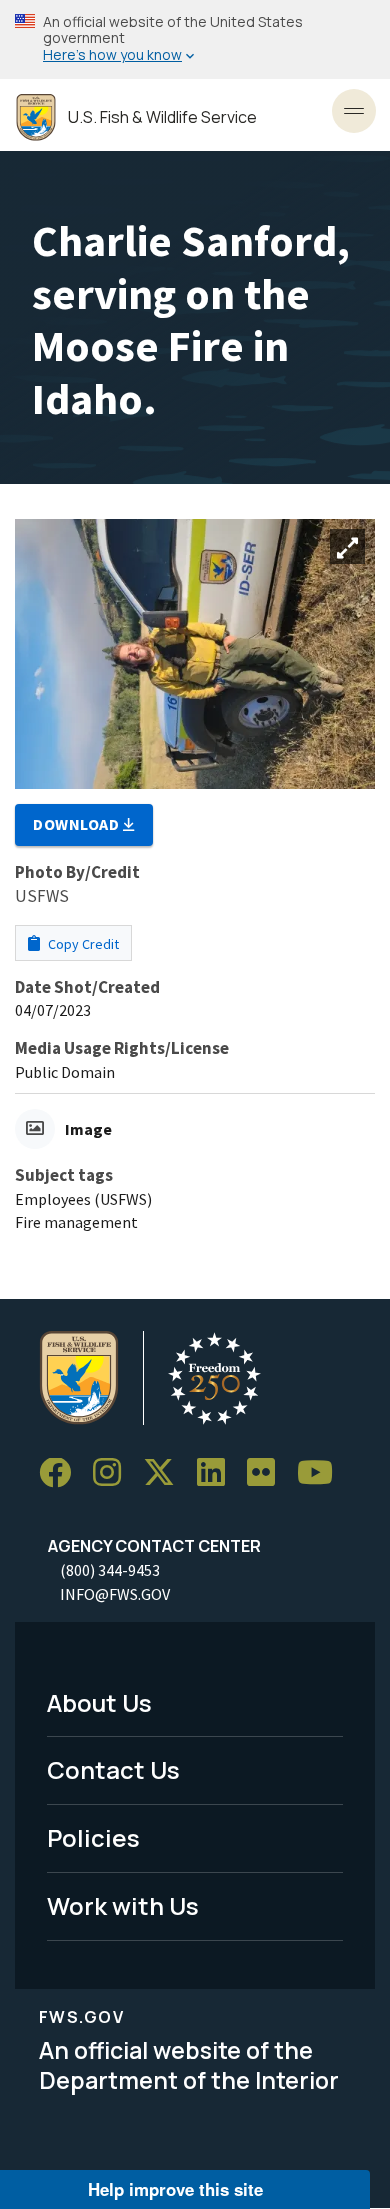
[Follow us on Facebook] (62, 1473)
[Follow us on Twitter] (166, 1473)
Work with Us (123, 1905)
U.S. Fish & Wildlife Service (162, 117)
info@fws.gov (115, 1594)
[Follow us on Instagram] (114, 1473)
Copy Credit (82, 944)
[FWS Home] (36, 117)
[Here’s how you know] (195, 39)
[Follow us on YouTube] (322, 1473)
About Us (99, 1702)
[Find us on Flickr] (268, 1473)
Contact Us (113, 1769)
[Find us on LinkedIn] (218, 1473)
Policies (93, 1837)
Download (78, 824)
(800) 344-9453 (110, 1570)
